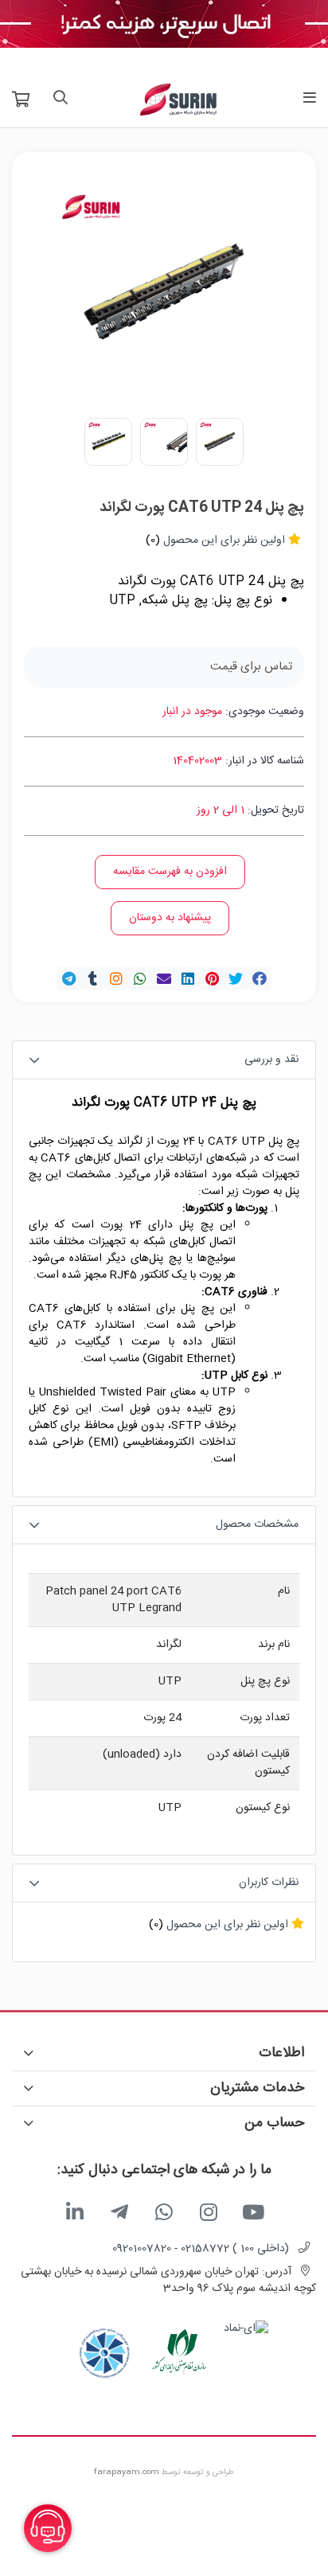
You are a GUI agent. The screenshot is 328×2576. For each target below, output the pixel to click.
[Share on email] (164, 978)
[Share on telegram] (68, 978)
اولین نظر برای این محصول (224, 541)
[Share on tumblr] (92, 978)
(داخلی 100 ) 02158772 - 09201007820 (201, 2249)
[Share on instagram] (116, 978)
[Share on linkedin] (188, 978)
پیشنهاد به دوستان (170, 918)
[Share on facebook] (260, 978)
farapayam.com (127, 2473)
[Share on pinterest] (212, 978)
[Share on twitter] (236, 978)
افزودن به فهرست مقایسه (170, 872)
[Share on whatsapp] (140, 978)
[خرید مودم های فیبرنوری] (164, 25)
